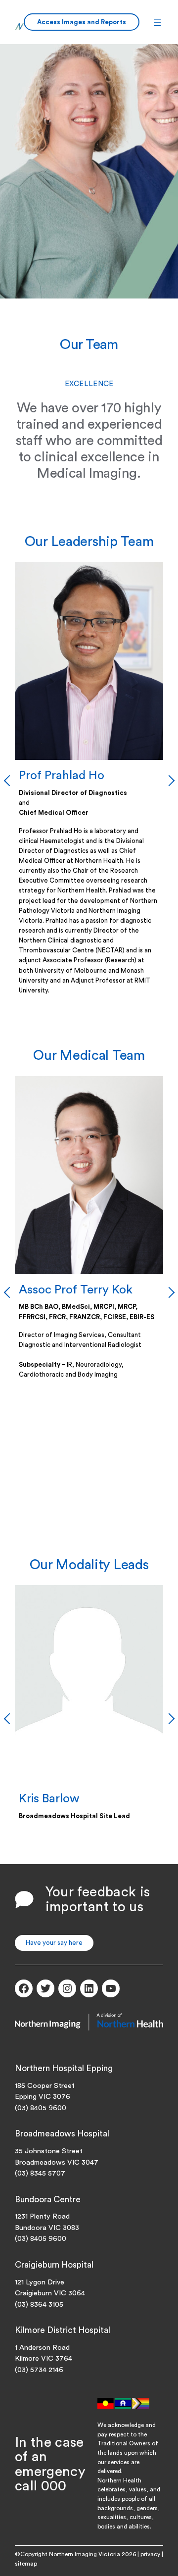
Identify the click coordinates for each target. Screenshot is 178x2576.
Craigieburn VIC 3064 (50, 2293)
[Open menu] (157, 22)
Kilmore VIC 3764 (44, 2358)
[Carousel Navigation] (89, 781)
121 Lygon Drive (40, 2282)
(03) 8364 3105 (39, 2304)
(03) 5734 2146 (39, 2370)
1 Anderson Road (42, 2348)
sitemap (26, 2564)
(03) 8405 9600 (41, 2108)
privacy (150, 2554)
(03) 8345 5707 (40, 2173)
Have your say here (54, 1943)
